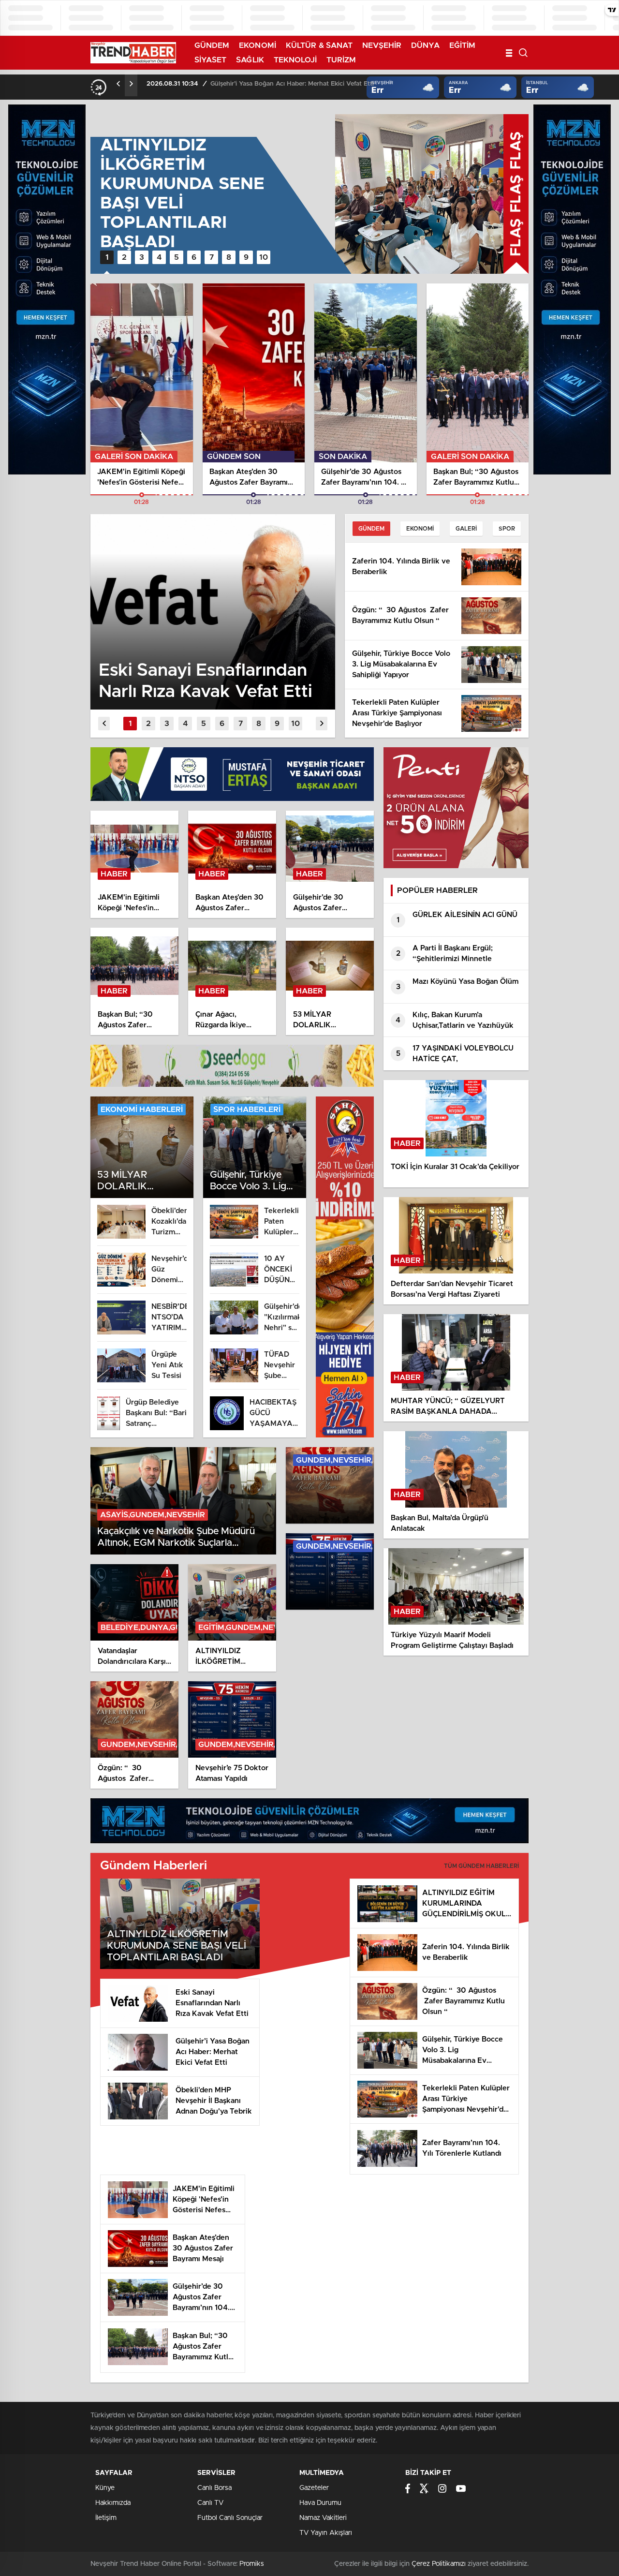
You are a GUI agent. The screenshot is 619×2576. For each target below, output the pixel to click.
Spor (507, 529)
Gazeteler (314, 2488)
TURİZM (341, 60)
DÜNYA (425, 45)
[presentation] (118, 84)
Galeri (466, 529)
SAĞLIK (250, 60)
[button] (107, 257)
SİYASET (211, 60)
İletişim (106, 2518)
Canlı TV (210, 2503)
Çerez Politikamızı (439, 2564)
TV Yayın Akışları (326, 2533)
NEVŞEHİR (382, 45)
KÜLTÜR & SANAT (319, 45)
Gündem (371, 529)
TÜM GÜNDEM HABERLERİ (481, 1866)
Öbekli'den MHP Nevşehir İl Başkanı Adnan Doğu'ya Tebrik (296, 84)
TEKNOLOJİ (295, 60)
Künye (105, 2488)
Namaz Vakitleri (323, 2518)
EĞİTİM (463, 45)
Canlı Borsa (214, 2488)
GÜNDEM (212, 45)
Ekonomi (420, 529)
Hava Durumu (320, 2503)
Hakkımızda (113, 2503)
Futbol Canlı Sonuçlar (230, 2518)
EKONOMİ (258, 45)
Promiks (252, 2564)
